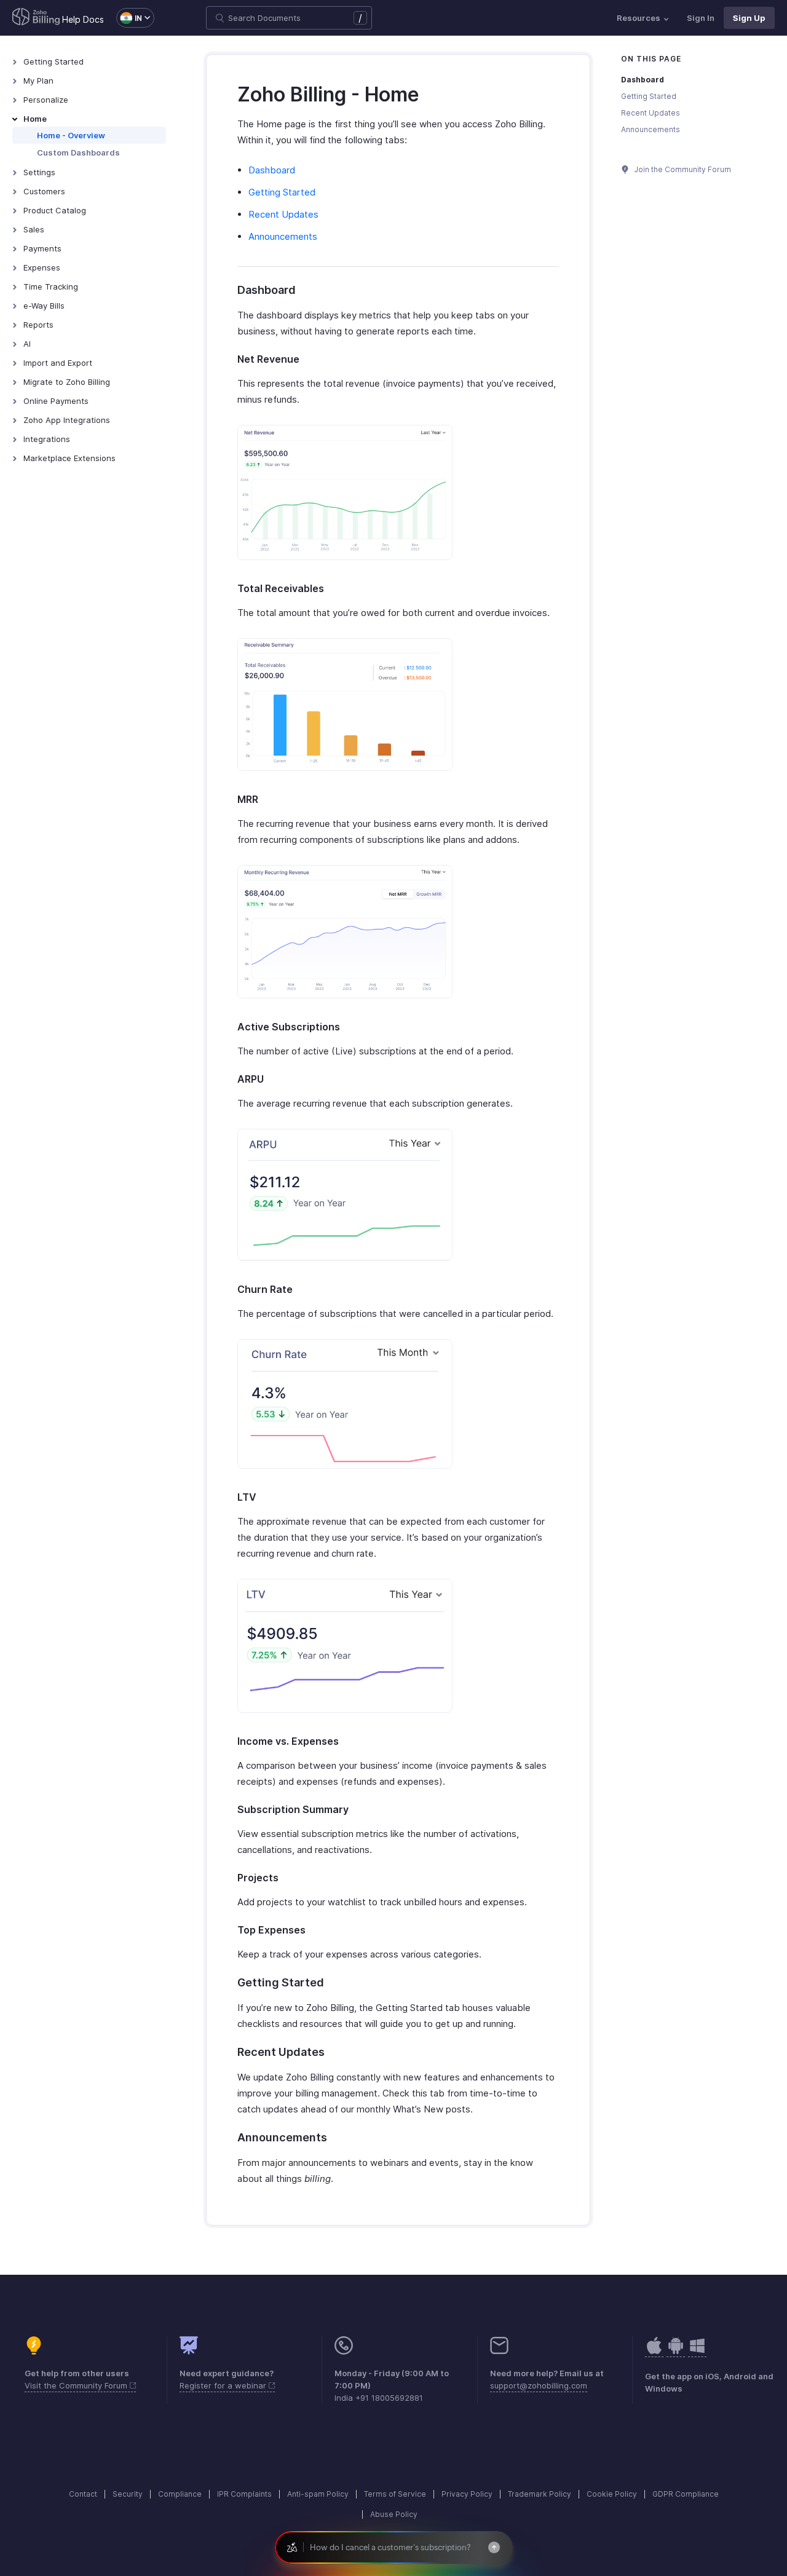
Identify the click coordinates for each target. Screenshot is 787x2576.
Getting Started (282, 192)
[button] (129, 18)
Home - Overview (71, 135)
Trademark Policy (540, 2494)
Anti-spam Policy (318, 2494)
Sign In (701, 18)
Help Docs (83, 19)
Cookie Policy (612, 2494)
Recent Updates (283, 214)
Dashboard (272, 170)
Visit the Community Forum (77, 2385)
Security (128, 2494)
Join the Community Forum (682, 169)
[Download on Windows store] (697, 2352)
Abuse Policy (394, 2514)
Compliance (180, 2494)
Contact (83, 2494)
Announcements (283, 236)
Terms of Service (395, 2494)
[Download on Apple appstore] (676, 2352)
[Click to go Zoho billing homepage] (36, 18)
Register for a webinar (224, 2385)
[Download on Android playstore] (654, 2352)
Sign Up (749, 18)
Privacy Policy (467, 2494)
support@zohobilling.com (539, 2385)
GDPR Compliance (686, 2494)
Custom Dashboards (78, 152)
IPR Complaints (244, 2494)
